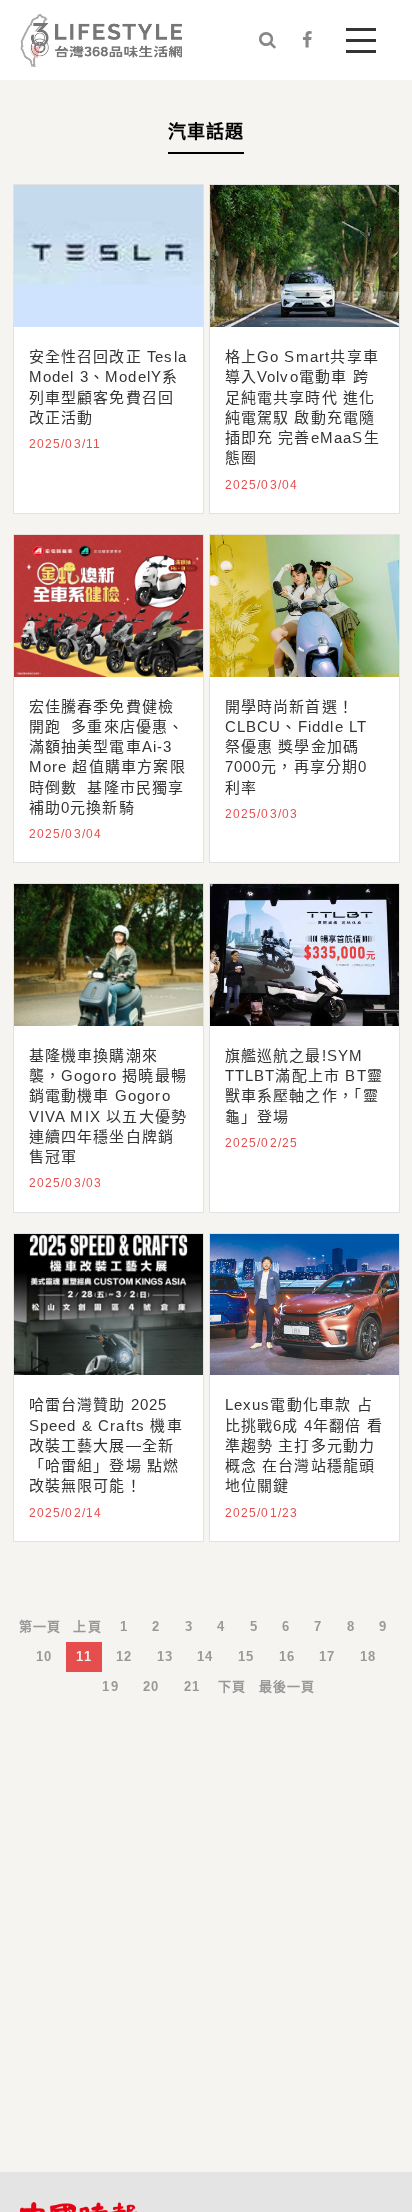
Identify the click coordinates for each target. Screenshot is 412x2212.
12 (124, 1656)
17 (327, 1656)
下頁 (232, 1686)
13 (165, 1656)
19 (110, 1686)
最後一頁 (287, 1686)
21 (192, 1686)
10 (44, 1656)
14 (205, 1656)
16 (287, 1656)
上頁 (87, 1626)
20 (151, 1686)
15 (246, 1656)
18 (368, 1656)
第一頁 (40, 1626)
